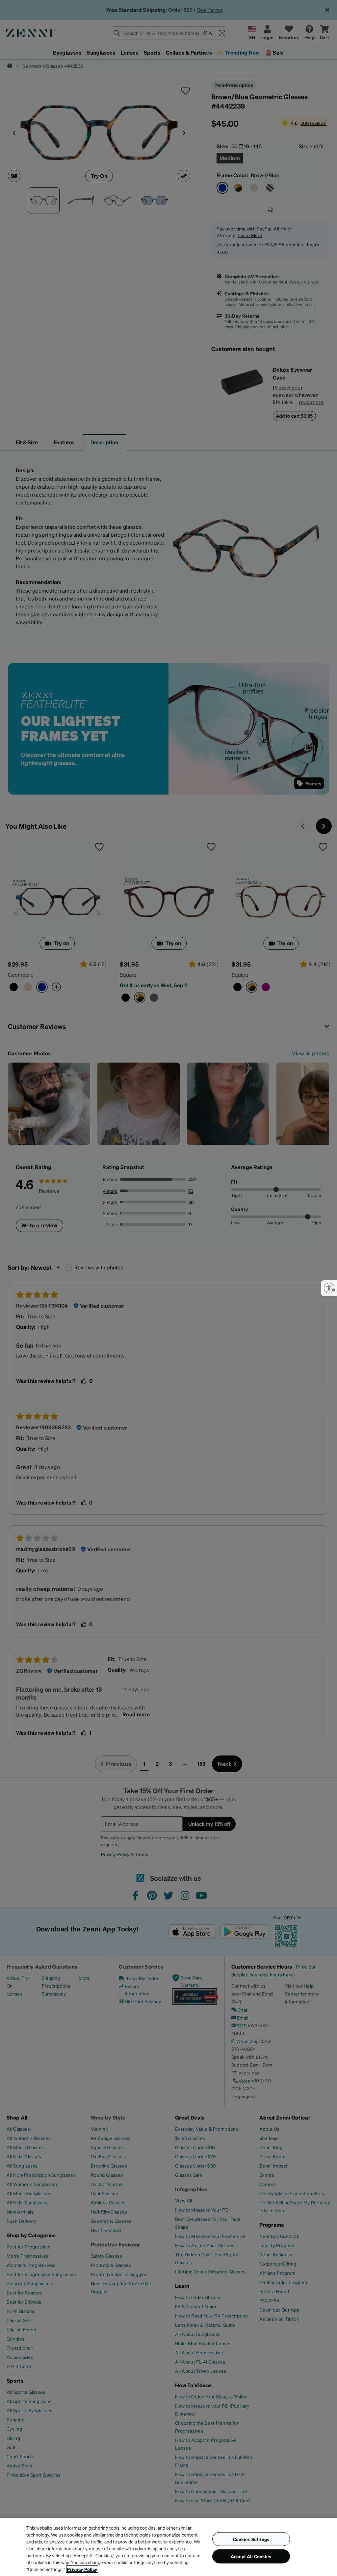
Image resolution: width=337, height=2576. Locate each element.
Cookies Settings (251, 2539)
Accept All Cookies (251, 2556)
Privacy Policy (82, 2569)
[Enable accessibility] (329, 1288)
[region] (168, 2547)
